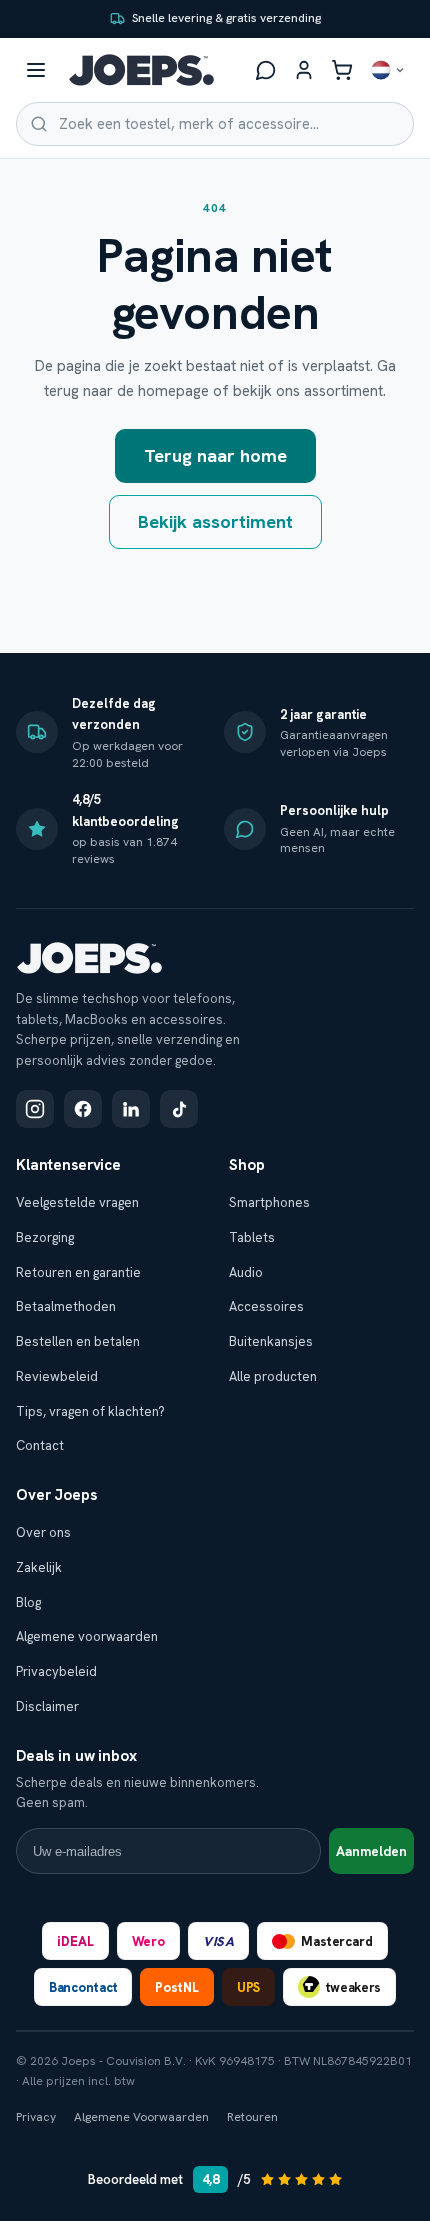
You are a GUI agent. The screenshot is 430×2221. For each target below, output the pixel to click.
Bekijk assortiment (215, 521)
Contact (40, 1445)
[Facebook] (83, 1109)
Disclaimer (47, 1706)
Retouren (252, 2117)
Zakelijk (39, 1567)
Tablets (252, 1237)
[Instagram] (35, 1109)
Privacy (36, 2117)
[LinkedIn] (131, 1109)
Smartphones (269, 1202)
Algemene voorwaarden (87, 1636)
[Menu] (36, 70)
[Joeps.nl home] (141, 70)
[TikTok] (179, 1109)
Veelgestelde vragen (77, 1202)
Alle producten (273, 1376)
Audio (246, 1272)
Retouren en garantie (78, 1272)
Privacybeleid (56, 1671)
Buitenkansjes (271, 1341)
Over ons (43, 1532)
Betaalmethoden (66, 1306)
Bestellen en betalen (78, 1341)
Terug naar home (215, 455)
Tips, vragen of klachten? (90, 1411)
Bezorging (45, 1237)
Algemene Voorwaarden (141, 2117)
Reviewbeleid (57, 1376)
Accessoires (266, 1306)
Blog (28, 1602)
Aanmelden (371, 1851)
